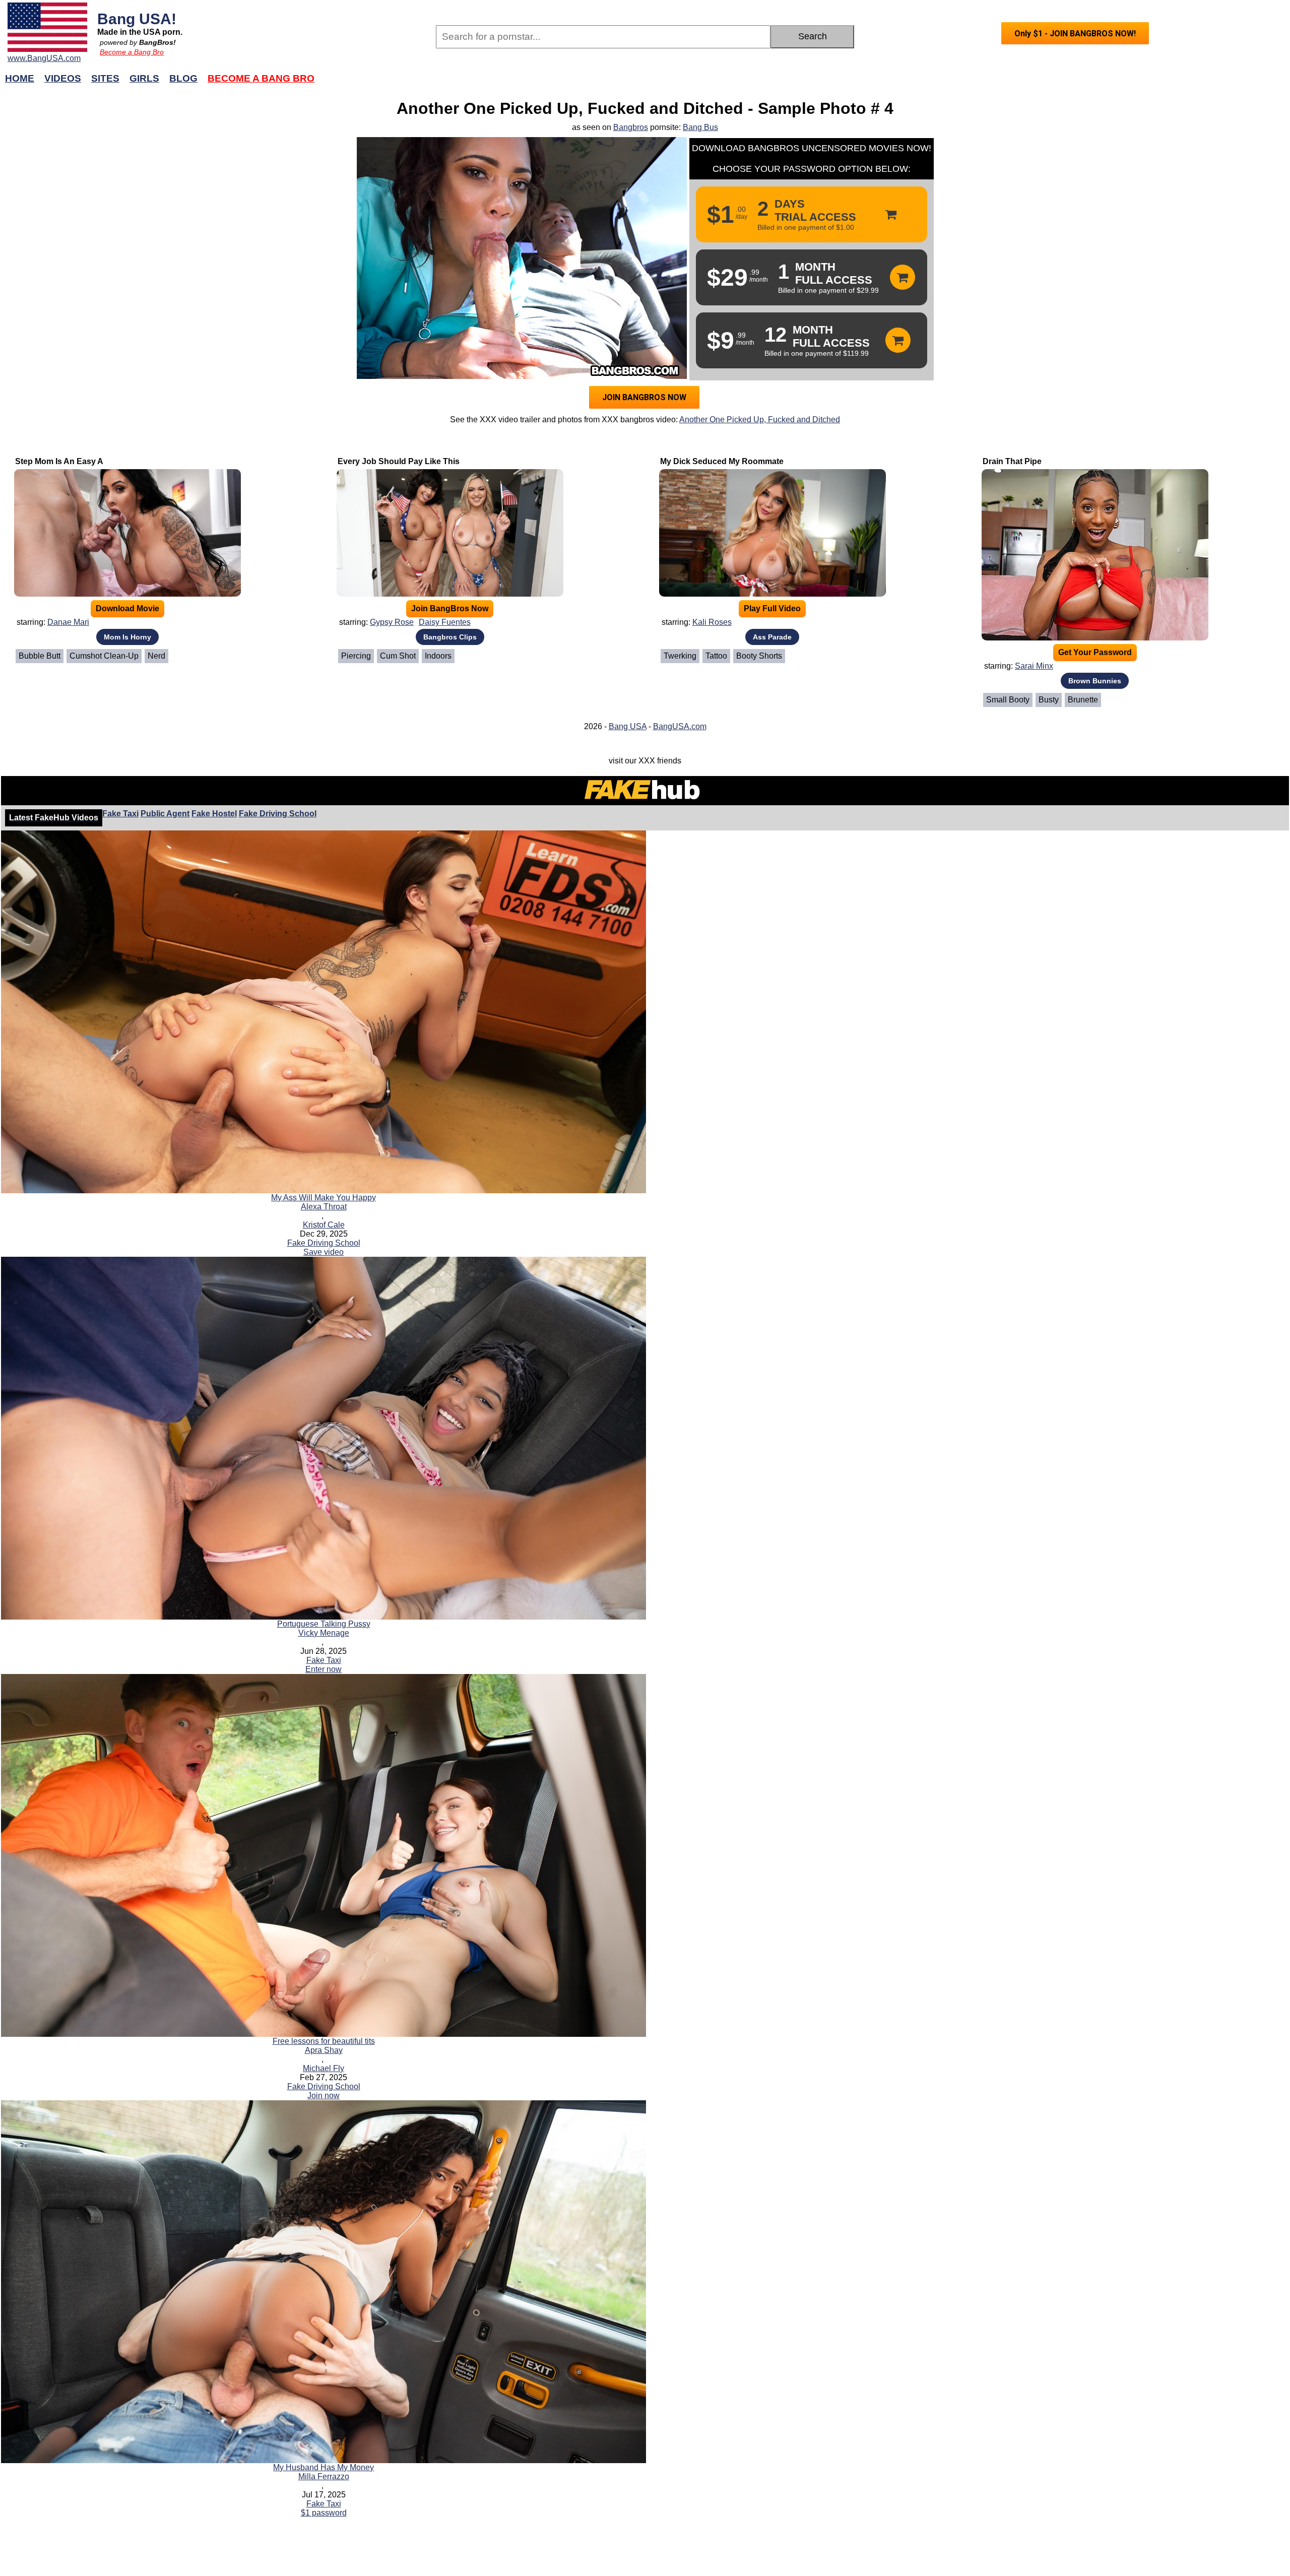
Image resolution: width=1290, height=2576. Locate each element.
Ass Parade (772, 637)
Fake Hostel (214, 814)
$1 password (324, 2513)
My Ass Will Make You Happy (324, 1198)
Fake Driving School (278, 814)
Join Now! (805, 83)
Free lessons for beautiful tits (324, 2041)
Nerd (156, 656)
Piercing (356, 656)
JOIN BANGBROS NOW (644, 397)
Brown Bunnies (1095, 681)
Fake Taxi (120, 814)
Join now (324, 2096)
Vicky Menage (324, 1633)
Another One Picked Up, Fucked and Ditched (760, 420)
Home (20, 78)
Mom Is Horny (127, 637)
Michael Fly (324, 2068)
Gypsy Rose (392, 622)
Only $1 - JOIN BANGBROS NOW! (1075, 34)
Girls (144, 78)
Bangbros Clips (450, 637)
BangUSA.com (680, 726)
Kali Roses (712, 622)
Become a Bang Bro (132, 52)
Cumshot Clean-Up (104, 656)
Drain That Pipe (1012, 461)
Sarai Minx (1034, 666)
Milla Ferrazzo (324, 2476)
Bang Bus (700, 127)
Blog (183, 78)
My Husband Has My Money (324, 2467)
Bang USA (628, 726)
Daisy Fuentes (445, 622)
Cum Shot (398, 656)
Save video (324, 1252)
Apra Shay (324, 2050)
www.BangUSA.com (44, 58)
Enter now (324, 1669)
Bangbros (631, 127)
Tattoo (716, 656)
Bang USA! (137, 19)
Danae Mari (68, 622)
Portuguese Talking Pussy (324, 1624)
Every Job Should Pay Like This (399, 461)
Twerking (680, 656)
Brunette (1083, 700)
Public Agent (165, 814)
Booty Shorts (759, 656)
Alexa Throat (324, 1207)
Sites (105, 78)
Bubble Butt (40, 656)
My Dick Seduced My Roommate (722, 461)
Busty (1049, 700)
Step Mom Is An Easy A (59, 461)
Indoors (438, 656)
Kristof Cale (324, 1225)
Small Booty (1008, 700)
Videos (63, 78)
